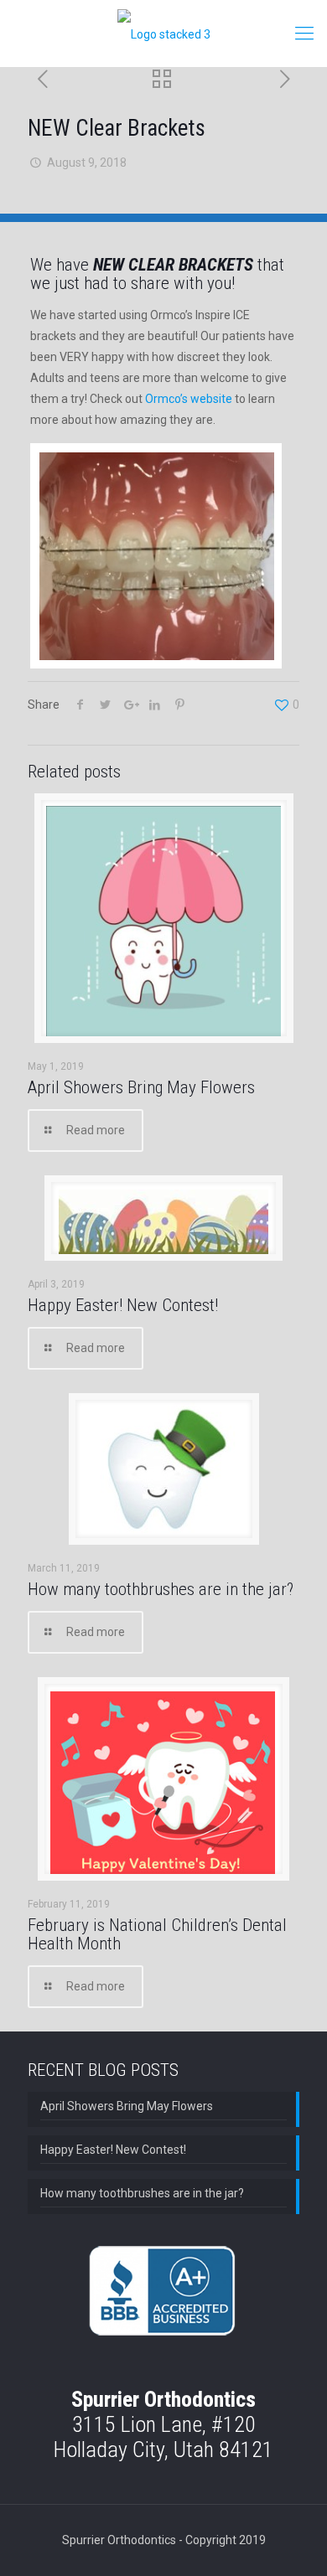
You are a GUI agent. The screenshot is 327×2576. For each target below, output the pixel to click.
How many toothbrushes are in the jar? (161, 1589)
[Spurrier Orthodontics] (163, 34)
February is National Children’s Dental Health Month (157, 1934)
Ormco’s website (189, 399)
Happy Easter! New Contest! (123, 1305)
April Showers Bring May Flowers (141, 1087)
